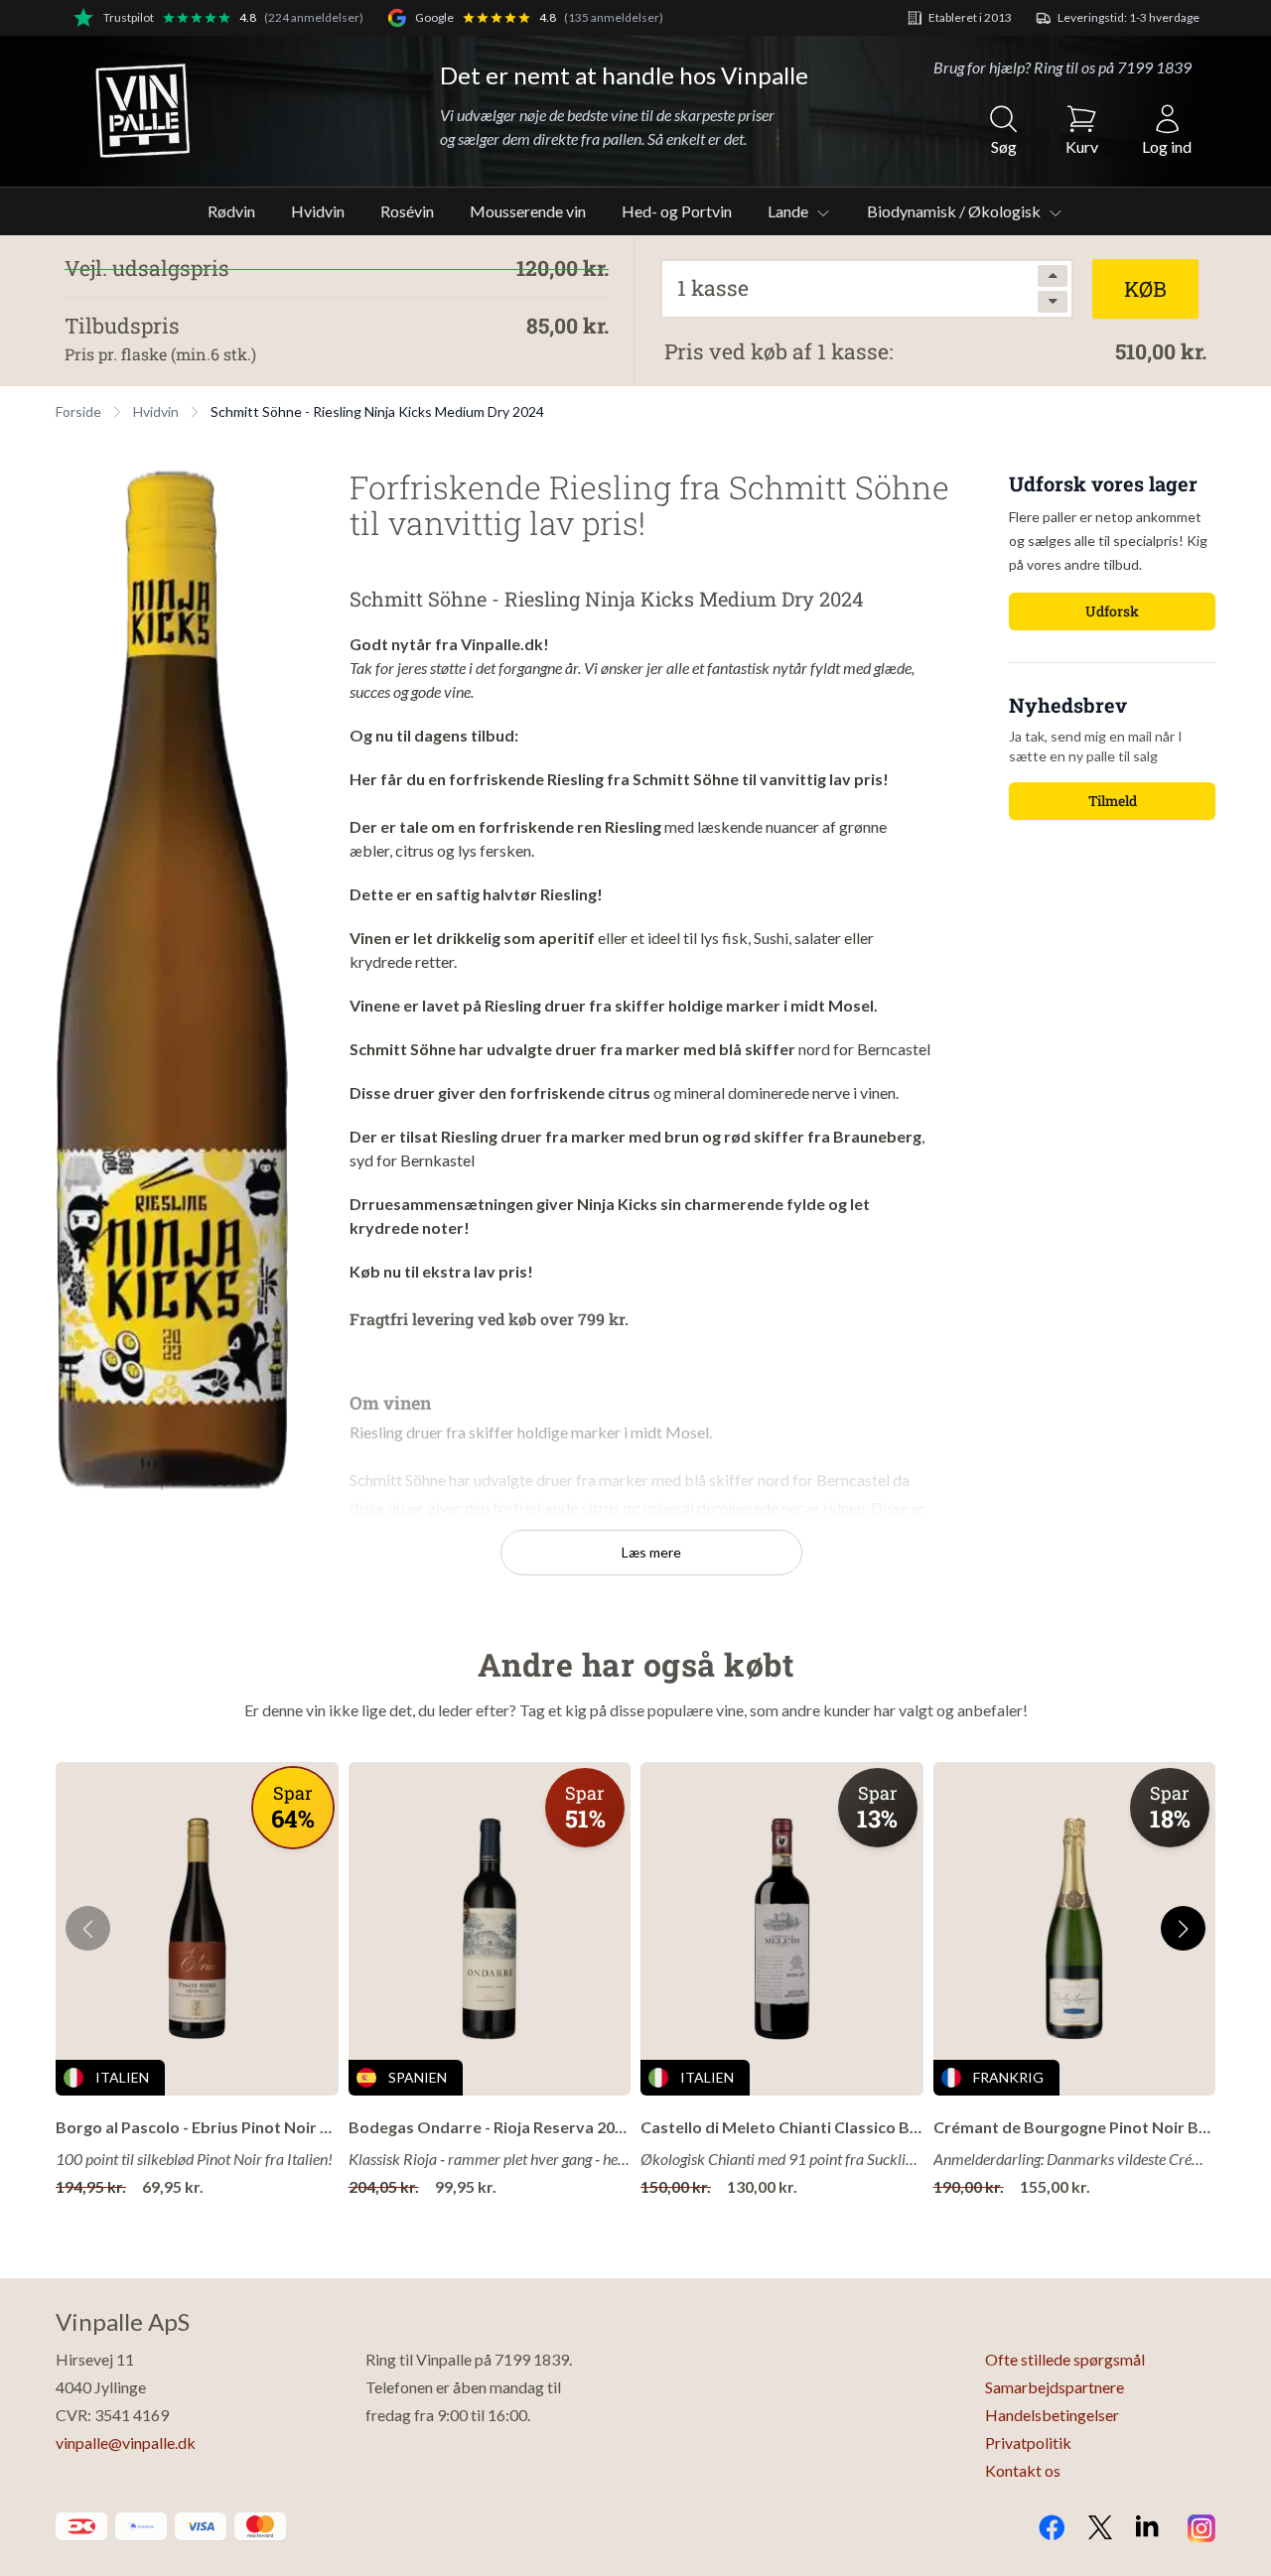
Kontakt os (1023, 2470)
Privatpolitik (1028, 2442)
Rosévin (407, 211)
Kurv (1082, 146)
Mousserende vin (528, 211)
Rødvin (231, 211)
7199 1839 (1154, 67)
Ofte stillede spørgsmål (1065, 2359)
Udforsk (1112, 611)
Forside (78, 411)
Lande (789, 211)
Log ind (1167, 146)
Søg (1004, 146)
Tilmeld (1113, 801)
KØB (1145, 289)
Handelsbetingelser (1052, 2415)
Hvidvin (318, 211)
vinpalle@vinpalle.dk (126, 2442)
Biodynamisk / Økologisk (955, 211)
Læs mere (651, 1552)
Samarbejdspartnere (1055, 2387)
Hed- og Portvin (677, 211)
